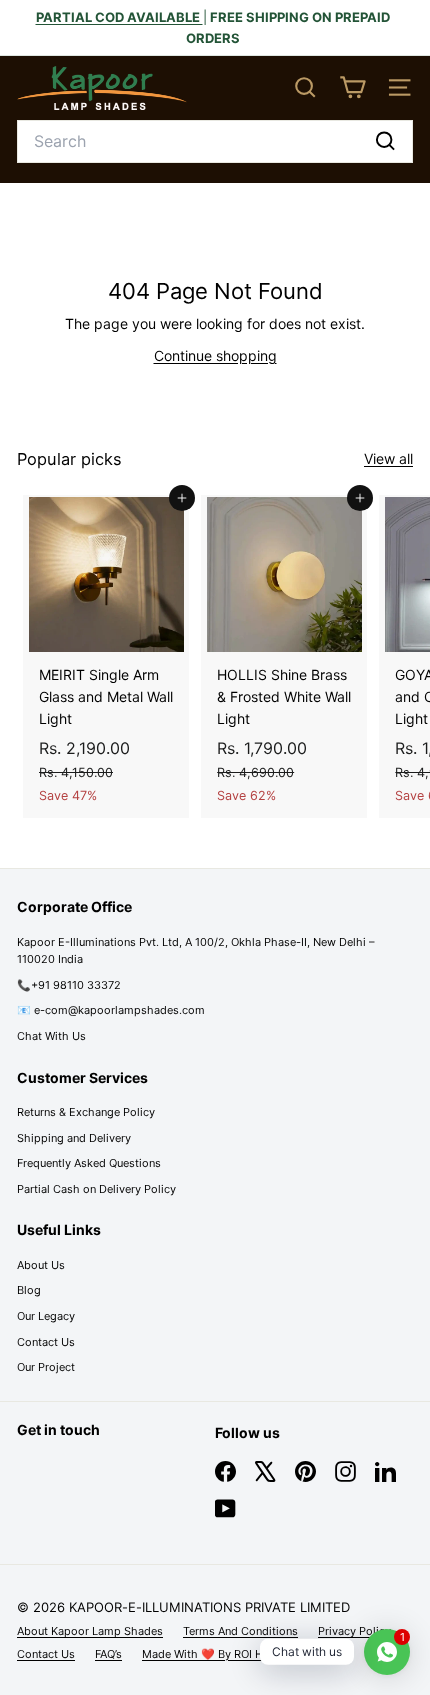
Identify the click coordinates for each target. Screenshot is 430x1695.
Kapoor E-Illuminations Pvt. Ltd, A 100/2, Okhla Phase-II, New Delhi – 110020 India (196, 951)
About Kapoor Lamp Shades (90, 1631)
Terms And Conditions (240, 1631)
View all (388, 458)
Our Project (46, 1367)
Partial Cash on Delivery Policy (96, 1189)
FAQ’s (108, 1654)
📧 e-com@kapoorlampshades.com (111, 1010)
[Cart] (352, 87)
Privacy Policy (354, 1631)
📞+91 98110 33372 (69, 985)
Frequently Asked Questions (89, 1163)
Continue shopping (215, 355)
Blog (29, 1290)
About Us (41, 1265)
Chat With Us (51, 1036)
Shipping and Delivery (74, 1138)
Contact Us (46, 1342)
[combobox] (215, 142)
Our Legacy (46, 1316)
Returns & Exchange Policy (86, 1112)
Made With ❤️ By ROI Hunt (210, 1654)
